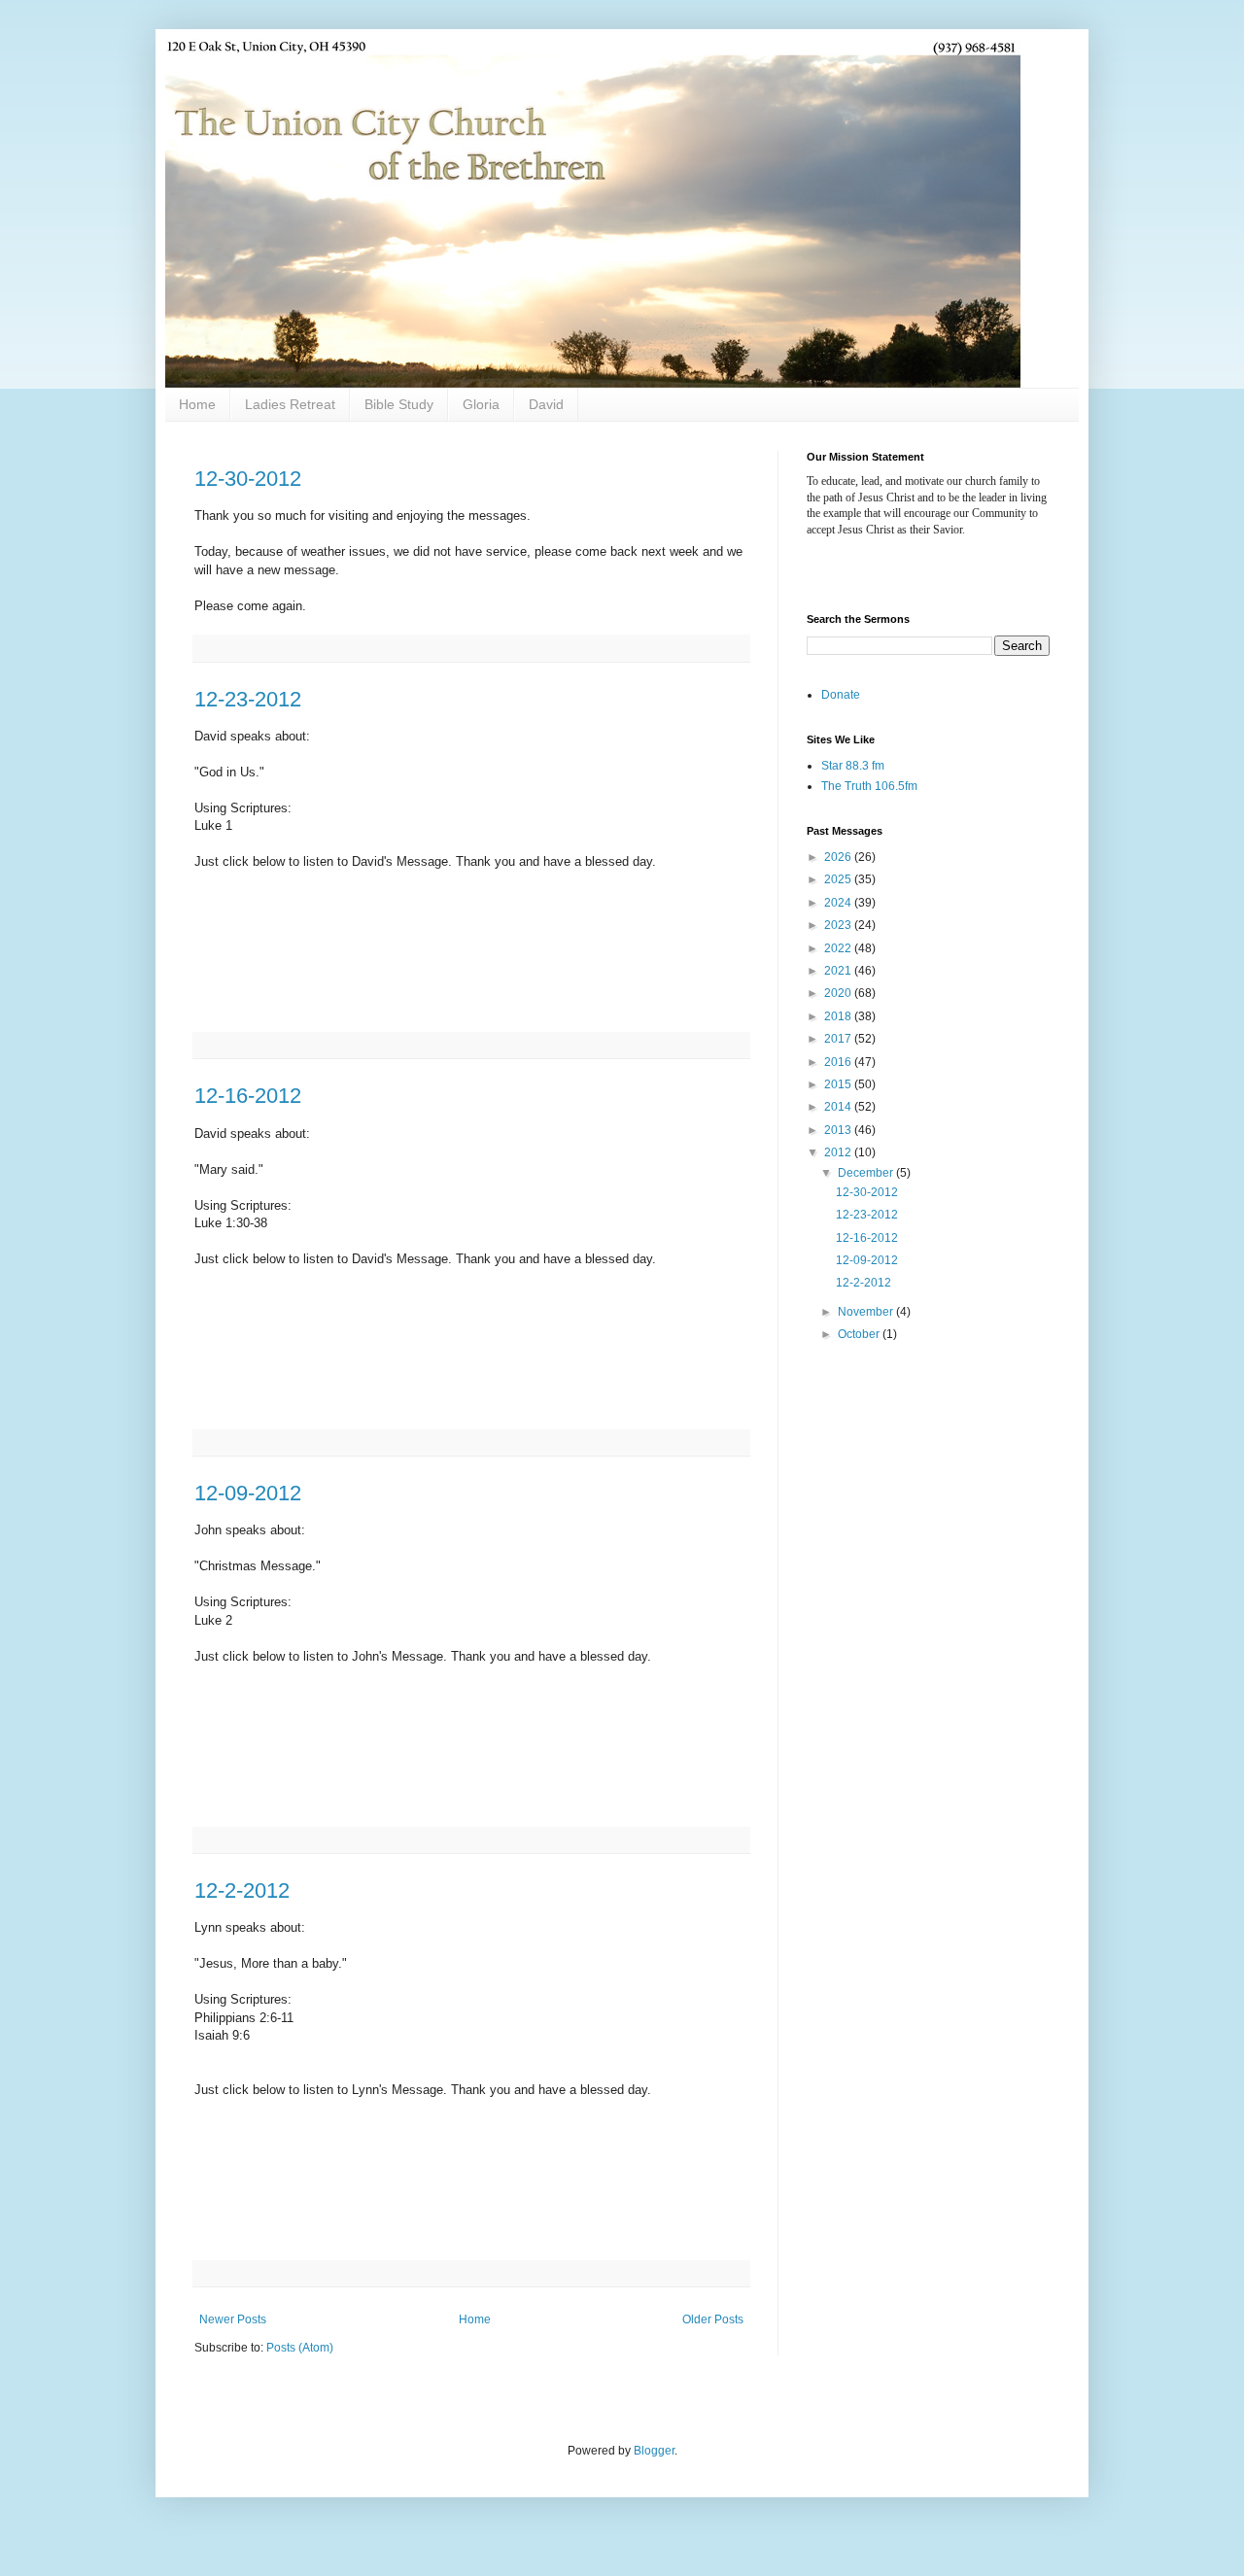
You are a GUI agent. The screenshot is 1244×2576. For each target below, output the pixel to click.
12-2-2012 (242, 1890)
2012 (839, 1152)
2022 (839, 948)
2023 (839, 925)
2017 (839, 1039)
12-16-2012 (248, 1096)
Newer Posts (233, 2319)
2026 (839, 857)
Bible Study (399, 404)
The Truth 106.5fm (869, 786)
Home (197, 404)
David (546, 404)
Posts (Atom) (300, 2348)
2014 (839, 1107)
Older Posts (713, 2319)
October (860, 1334)
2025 (839, 879)
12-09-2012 (248, 1493)
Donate (841, 695)
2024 (839, 903)
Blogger (654, 2451)
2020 (839, 993)
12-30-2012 (248, 479)
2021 (839, 971)
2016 (839, 1062)
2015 (839, 1084)
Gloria (481, 404)
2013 (839, 1130)
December (867, 1173)
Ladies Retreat (290, 404)
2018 (839, 1016)
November (867, 1312)
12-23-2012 (248, 699)
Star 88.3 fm (853, 766)
